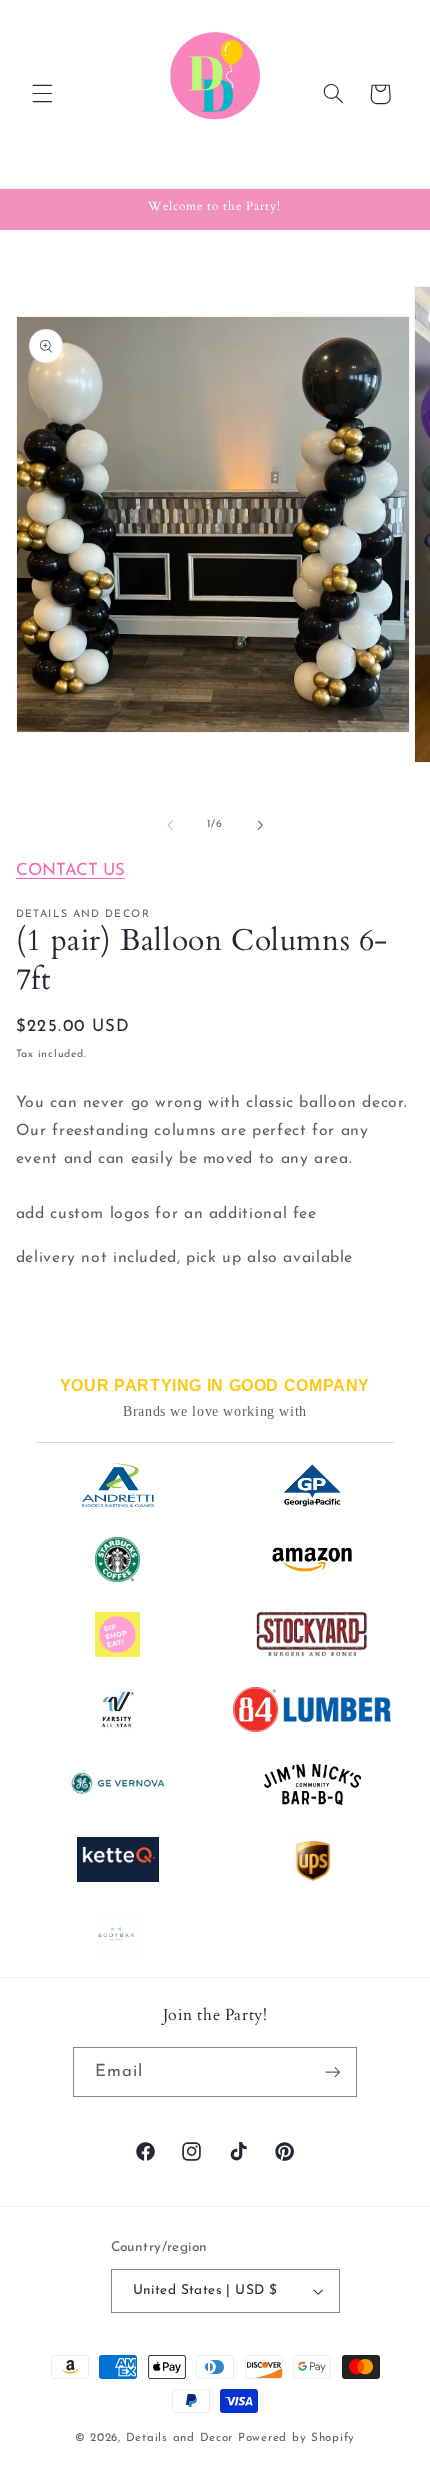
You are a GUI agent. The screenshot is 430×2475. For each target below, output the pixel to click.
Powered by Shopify (296, 2438)
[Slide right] (260, 825)
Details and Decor (182, 2438)
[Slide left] (170, 825)
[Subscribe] (333, 2071)
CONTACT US (70, 870)
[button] (42, 94)
